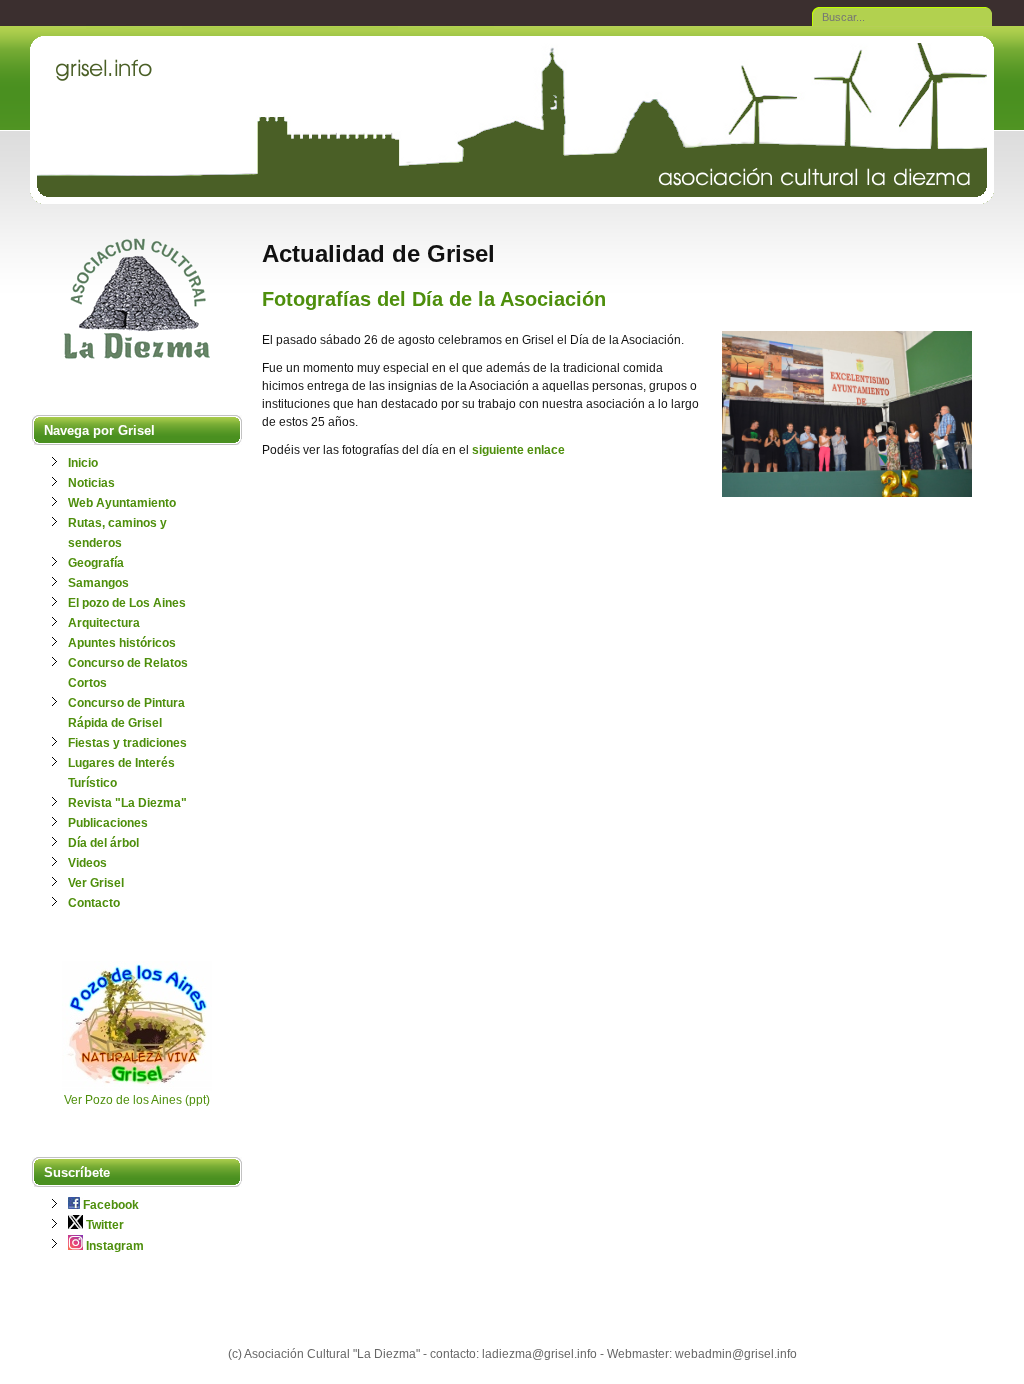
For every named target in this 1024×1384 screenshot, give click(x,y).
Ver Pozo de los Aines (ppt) (137, 1100)
